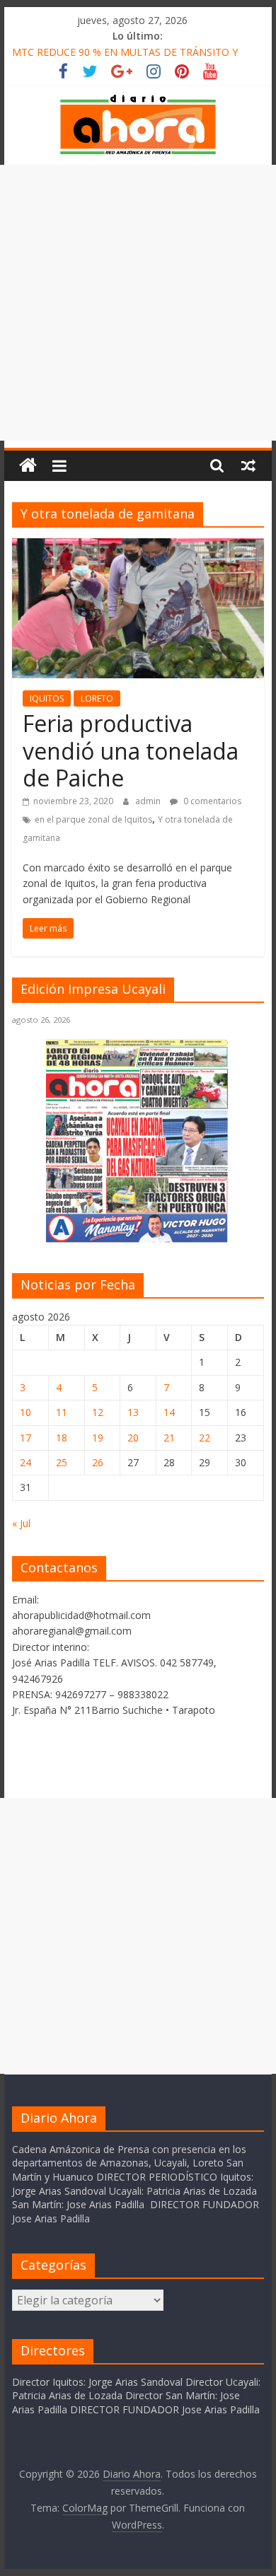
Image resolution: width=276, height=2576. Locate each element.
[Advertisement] (138, 303)
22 (205, 1438)
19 (98, 1438)
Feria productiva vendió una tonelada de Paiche (131, 750)
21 (169, 1438)
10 (25, 1412)
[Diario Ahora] (28, 466)
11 (62, 1412)
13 (133, 1412)
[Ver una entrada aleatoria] (248, 465)
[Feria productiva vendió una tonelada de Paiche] (138, 547)
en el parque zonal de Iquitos (93, 819)
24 (25, 1462)
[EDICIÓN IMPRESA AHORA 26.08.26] (138, 1240)
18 (62, 1438)
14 (169, 1412)
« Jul (21, 1523)
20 (133, 1438)
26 (98, 1462)
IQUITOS (47, 698)
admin (149, 801)
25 (62, 1462)
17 (25, 1438)
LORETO (97, 698)
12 (98, 1412)
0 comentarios (211, 801)
